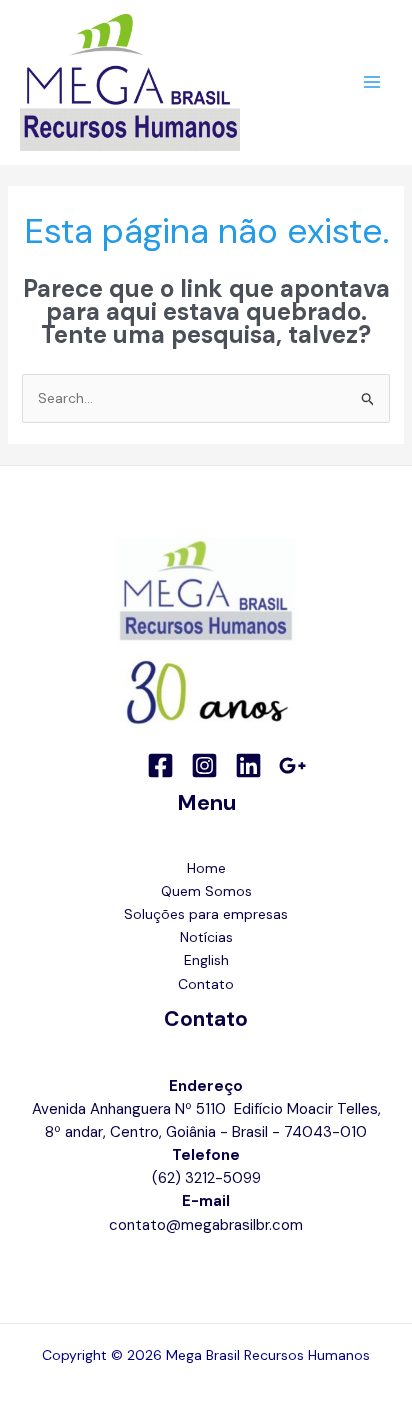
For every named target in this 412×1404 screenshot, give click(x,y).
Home (206, 868)
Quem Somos (206, 891)
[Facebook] (160, 765)
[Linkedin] (248, 765)
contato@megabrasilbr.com (206, 1225)
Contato (206, 984)
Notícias (206, 937)
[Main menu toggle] (371, 82)
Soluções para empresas (206, 914)
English (206, 960)
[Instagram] (204, 765)
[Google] (292, 765)
